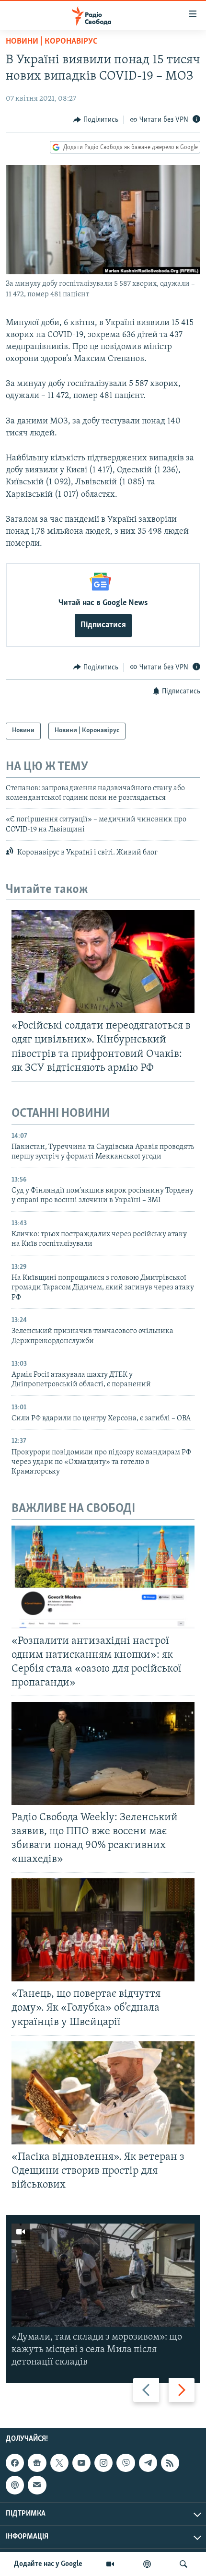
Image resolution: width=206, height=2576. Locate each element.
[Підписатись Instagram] (103, 2463)
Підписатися (103, 625)
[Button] (96, 120)
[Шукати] (183, 2564)
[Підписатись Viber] (126, 2463)
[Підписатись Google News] (37, 2463)
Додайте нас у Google (48, 2564)
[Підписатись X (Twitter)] (59, 2463)
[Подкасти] (147, 2564)
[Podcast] (15, 2485)
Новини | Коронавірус (52, 42)
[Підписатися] (37, 2485)
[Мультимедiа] (110, 2564)
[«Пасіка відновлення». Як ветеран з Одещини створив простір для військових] (103, 2093)
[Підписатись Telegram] (148, 2463)
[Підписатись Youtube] (81, 2463)
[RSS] (170, 2463)
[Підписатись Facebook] (15, 2463)
